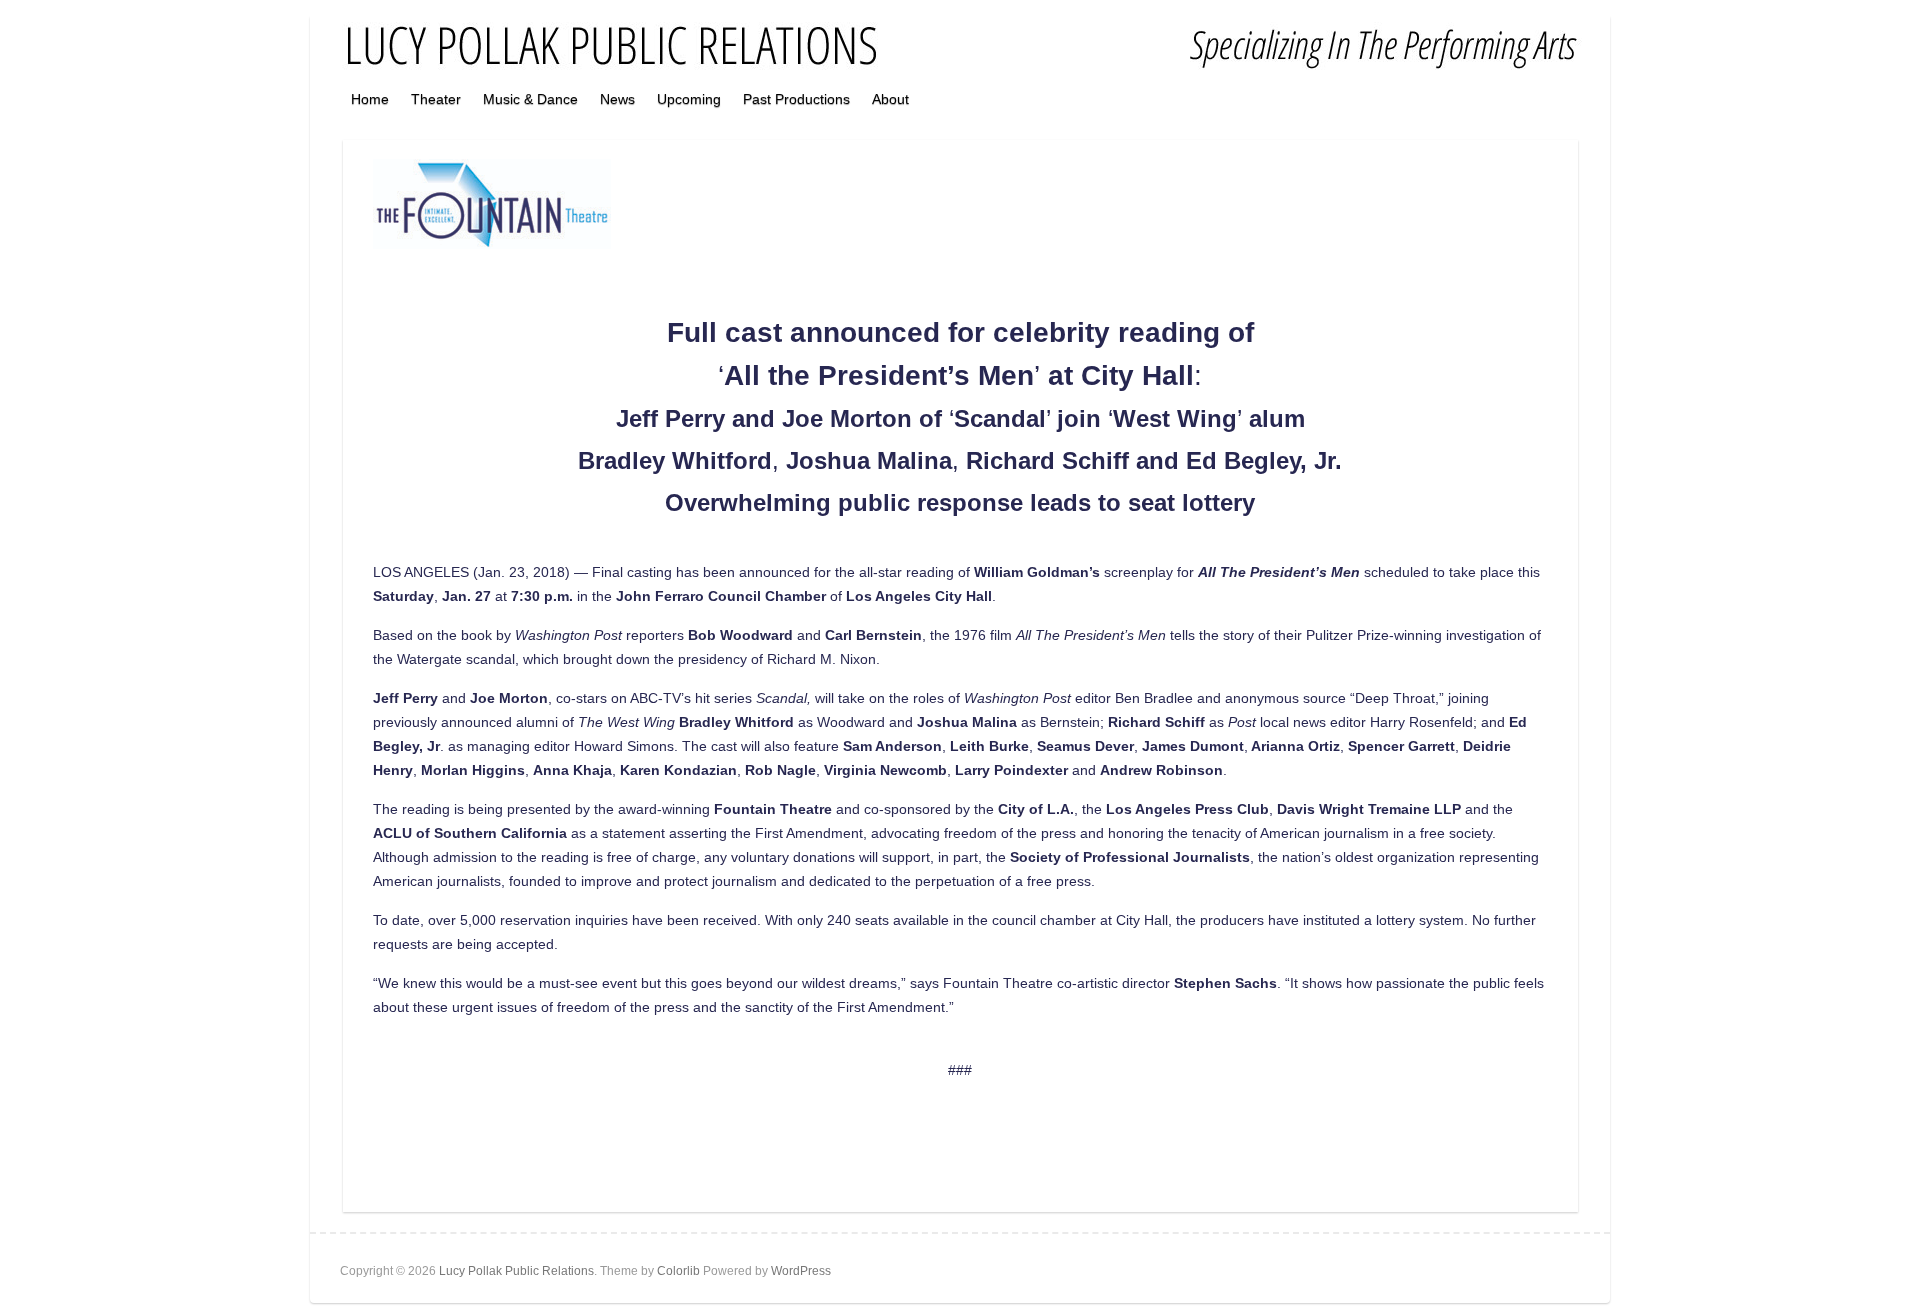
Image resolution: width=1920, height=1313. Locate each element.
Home (370, 99)
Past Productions (796, 99)
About (890, 99)
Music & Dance (530, 99)
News (617, 99)
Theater (436, 99)
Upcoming (689, 99)
